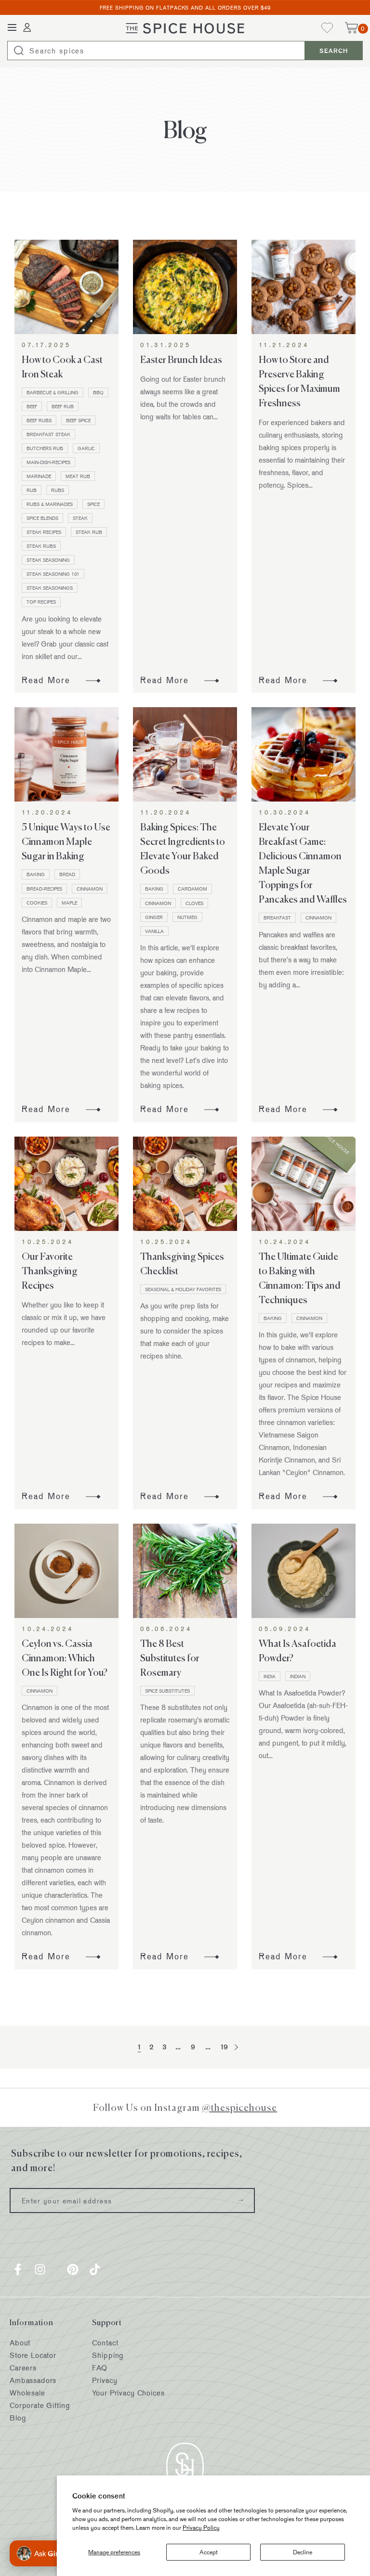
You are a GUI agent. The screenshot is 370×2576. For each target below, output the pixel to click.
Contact (105, 2343)
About (20, 2343)
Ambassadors (33, 2380)
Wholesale (27, 2393)
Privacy (105, 2380)
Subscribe (240, 2201)
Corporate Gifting (40, 2405)
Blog (18, 2418)
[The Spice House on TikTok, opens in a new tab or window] (95, 2269)
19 (224, 2047)
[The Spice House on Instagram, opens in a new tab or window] (40, 2269)
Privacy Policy (201, 2527)
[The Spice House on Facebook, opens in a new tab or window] (18, 2269)
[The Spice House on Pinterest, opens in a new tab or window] (73, 2269)
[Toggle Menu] (12, 28)
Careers (23, 2368)
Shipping (108, 2355)
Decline (303, 2552)
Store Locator (33, 2355)
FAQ (100, 2368)
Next (235, 2047)
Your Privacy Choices (128, 2393)
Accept (209, 2552)
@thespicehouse (239, 2107)
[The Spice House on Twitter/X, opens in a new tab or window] (56, 2269)
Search (334, 51)
